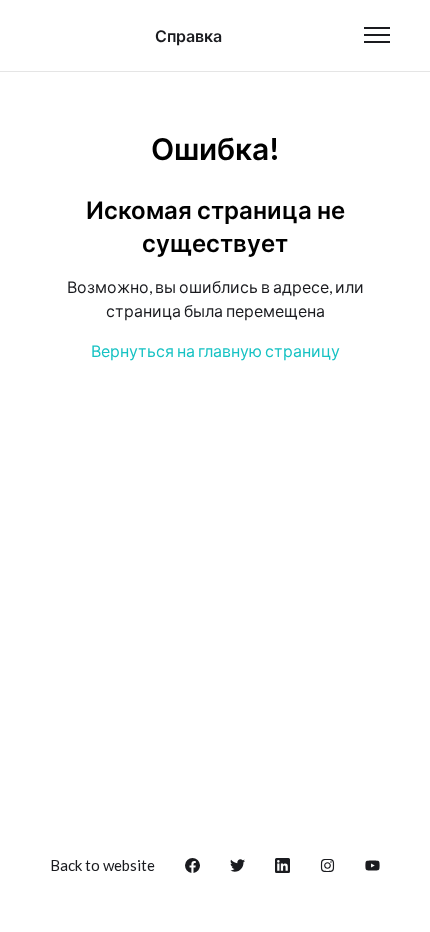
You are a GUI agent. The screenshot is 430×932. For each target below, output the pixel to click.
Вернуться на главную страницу (215, 350)
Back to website (102, 865)
